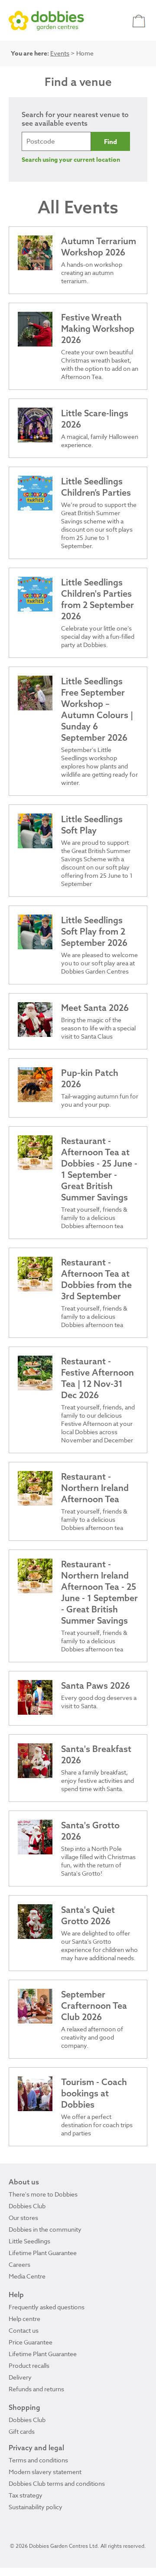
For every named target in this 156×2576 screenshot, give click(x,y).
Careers (19, 2264)
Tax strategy (26, 2495)
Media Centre (27, 2276)
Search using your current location (71, 160)
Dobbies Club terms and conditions (57, 2483)
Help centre (24, 2319)
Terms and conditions (38, 2460)
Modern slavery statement (45, 2472)
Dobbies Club (27, 2206)
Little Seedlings (29, 2241)
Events (60, 53)
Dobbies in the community (45, 2229)
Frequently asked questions (47, 2307)
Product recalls (29, 2365)
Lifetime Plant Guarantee (43, 2253)
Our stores (23, 2218)
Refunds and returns (36, 2389)
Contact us (24, 2330)
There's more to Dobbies (43, 2194)
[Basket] (140, 21)
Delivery (20, 2377)
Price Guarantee (31, 2342)
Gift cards (22, 2431)
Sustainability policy (36, 2507)
